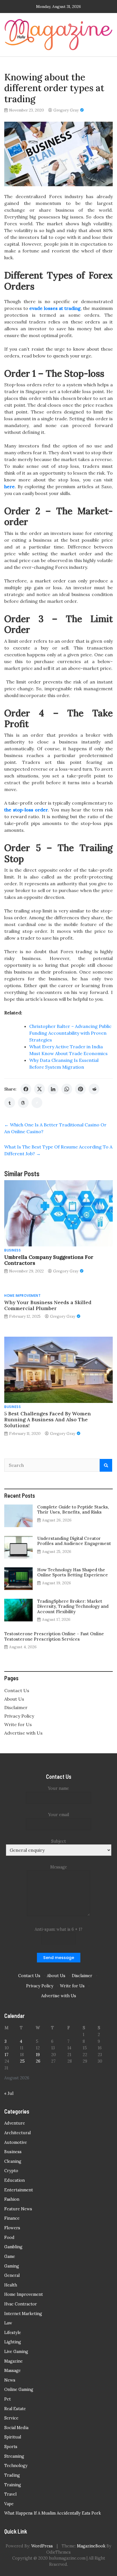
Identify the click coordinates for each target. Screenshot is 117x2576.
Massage (12, 2371)
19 (38, 2055)
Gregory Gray (66, 110)
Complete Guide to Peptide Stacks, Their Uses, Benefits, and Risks (73, 1509)
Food (9, 2238)
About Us (14, 1699)
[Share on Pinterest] (80, 1089)
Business (12, 1250)
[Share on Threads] (23, 1103)
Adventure (15, 2123)
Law (8, 2323)
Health (11, 2285)
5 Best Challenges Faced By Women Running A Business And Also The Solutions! (48, 1419)
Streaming (14, 2456)
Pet (8, 2399)
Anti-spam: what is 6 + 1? (58, 1929)
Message (59, 1867)
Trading (12, 2475)
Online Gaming (19, 2389)
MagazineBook (91, 2546)
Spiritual (13, 2437)
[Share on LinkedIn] (53, 1089)
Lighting (13, 2342)
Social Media (16, 2428)
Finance (12, 2218)
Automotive (16, 2142)
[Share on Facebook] (26, 1089)
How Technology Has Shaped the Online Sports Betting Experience (73, 1572)
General (12, 2275)
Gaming (12, 2266)
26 (38, 2061)
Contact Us (17, 1690)
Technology (16, 2466)
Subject (58, 1841)
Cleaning (13, 2161)
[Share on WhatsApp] (67, 1089)
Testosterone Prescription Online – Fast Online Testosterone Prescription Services (54, 1636)
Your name (58, 1788)
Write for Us (18, 1724)
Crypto (11, 2171)
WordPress (42, 2546)
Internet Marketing (23, 2314)
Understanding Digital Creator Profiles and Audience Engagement (74, 1541)
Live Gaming (16, 2352)
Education (14, 2180)
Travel (10, 2494)
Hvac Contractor (21, 2304)
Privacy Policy (19, 1716)
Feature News (18, 2209)
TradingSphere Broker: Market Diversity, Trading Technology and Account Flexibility (73, 1606)
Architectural (17, 2133)
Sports (11, 2447)
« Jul (9, 2093)
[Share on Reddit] (94, 1089)
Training (13, 2485)
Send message (59, 1958)
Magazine (13, 2361)
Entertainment (19, 2190)
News (10, 2380)
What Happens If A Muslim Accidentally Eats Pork (53, 2513)
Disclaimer (16, 1707)
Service (11, 2418)
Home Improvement (22, 1295)
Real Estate (15, 2409)
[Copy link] (37, 1103)
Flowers (12, 2228)
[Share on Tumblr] (10, 1103)
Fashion (12, 2199)
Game (10, 2256)
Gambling (13, 2247)
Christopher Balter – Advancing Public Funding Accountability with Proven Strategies (70, 1033)
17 (7, 2055)
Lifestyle (13, 2333)
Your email (59, 1815)
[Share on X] (39, 1089)
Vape (9, 2504)
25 (22, 2061)
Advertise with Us (23, 1733)
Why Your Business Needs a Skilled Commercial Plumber (48, 1305)
